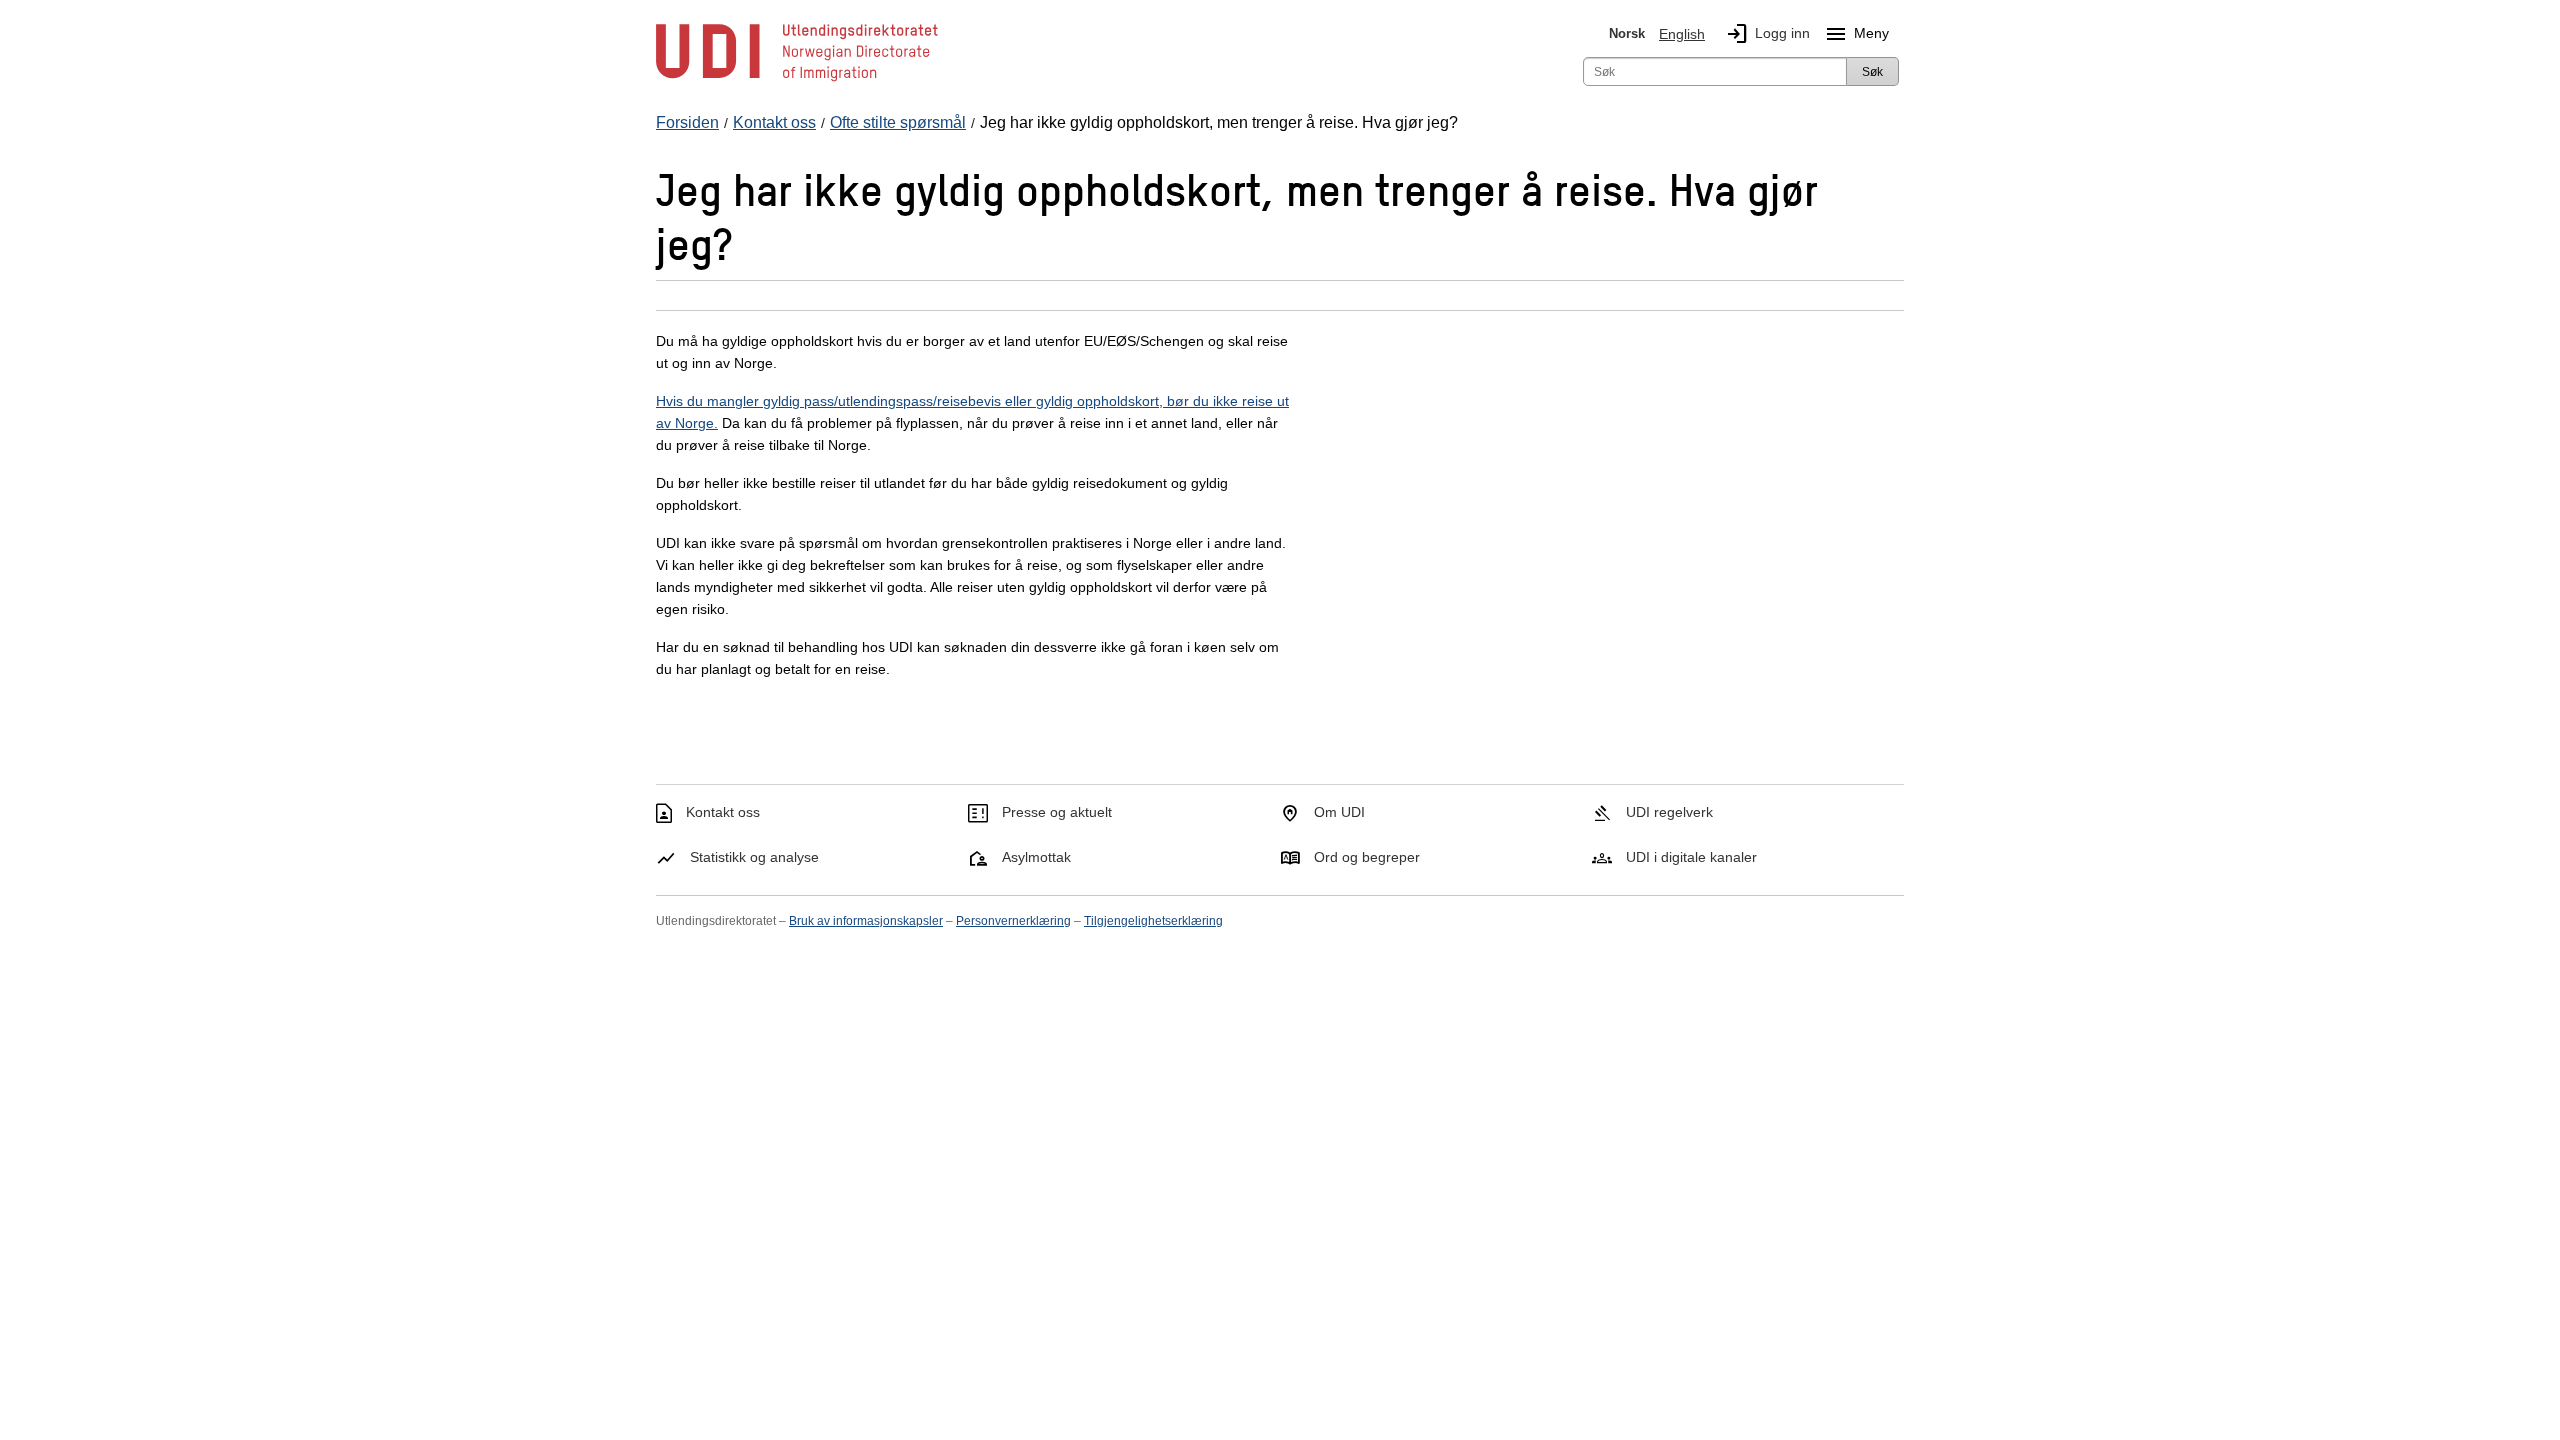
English (1682, 34)
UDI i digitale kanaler (1691, 857)
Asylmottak (1036, 857)
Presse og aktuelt (1057, 812)
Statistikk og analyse (754, 857)
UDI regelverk (1669, 812)
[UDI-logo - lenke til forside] (797, 80)
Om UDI (1339, 812)
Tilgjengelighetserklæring (1153, 921)
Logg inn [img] (1767, 34)
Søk (1872, 72)
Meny (1856, 34)
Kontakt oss (723, 812)
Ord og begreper (1367, 857)
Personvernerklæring (1013, 921)
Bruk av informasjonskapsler (866, 921)
